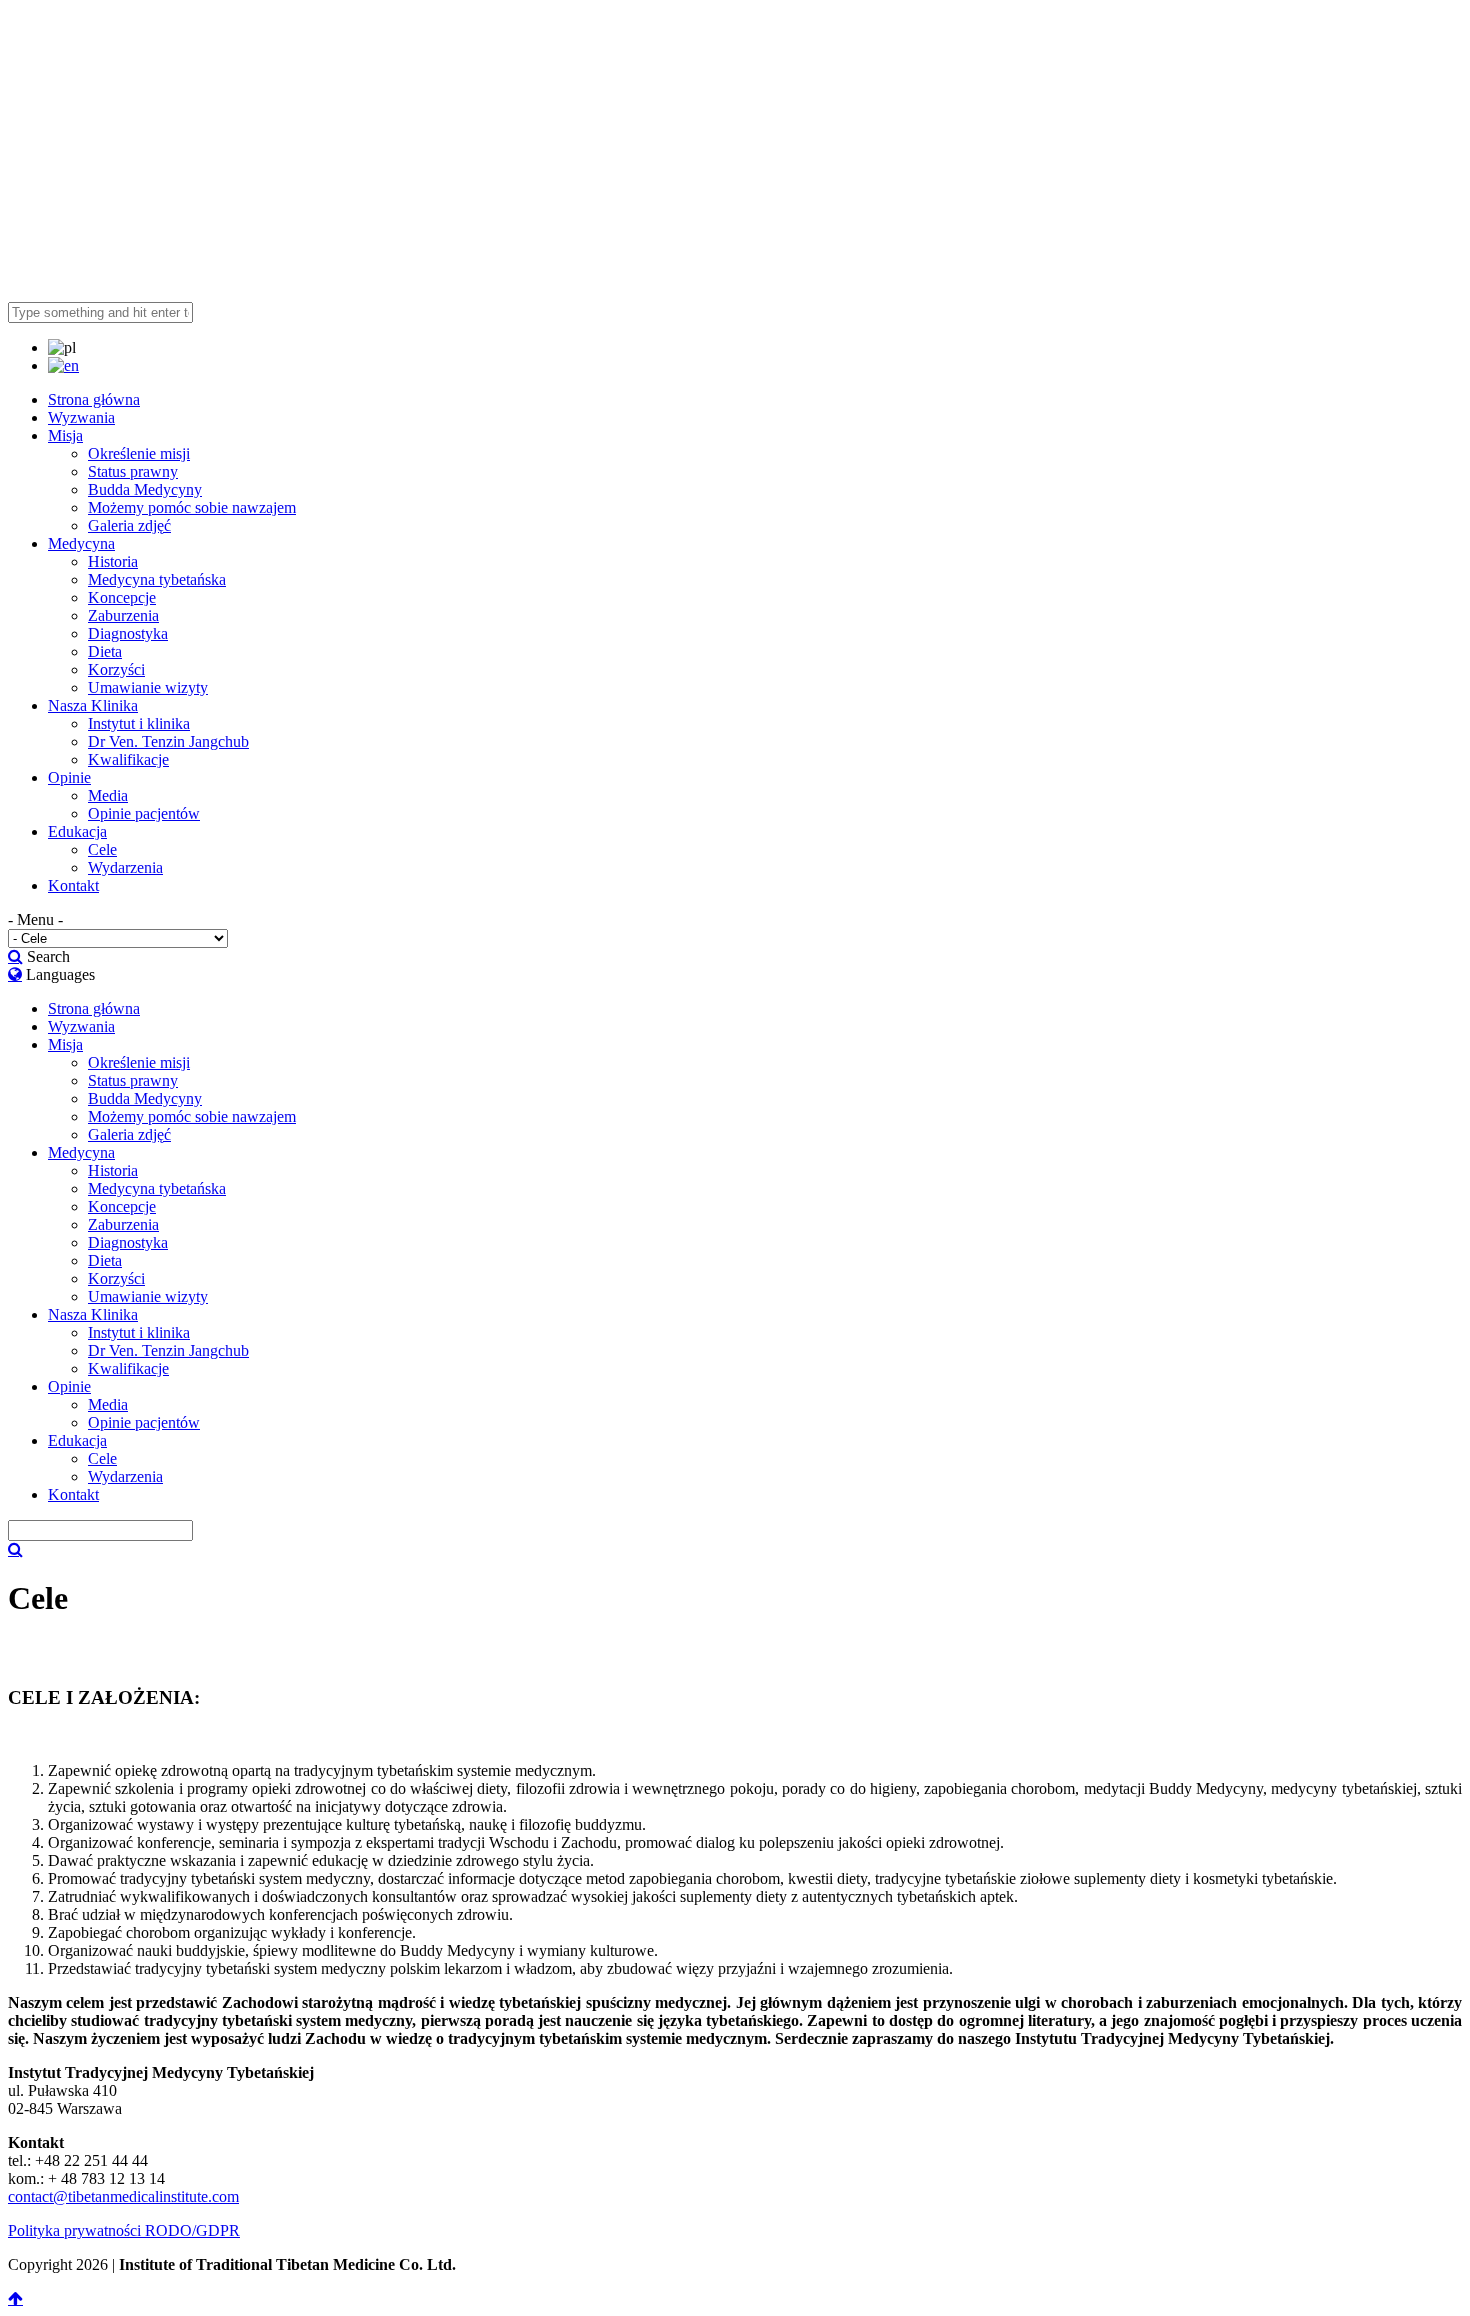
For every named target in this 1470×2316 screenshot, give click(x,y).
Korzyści (116, 669)
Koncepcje (122, 597)
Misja (65, 435)
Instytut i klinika (139, 723)
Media (108, 795)
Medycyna (81, 543)
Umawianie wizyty (148, 687)
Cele (102, 849)
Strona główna (94, 399)
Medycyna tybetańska (157, 579)
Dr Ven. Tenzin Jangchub (168, 741)
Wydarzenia (125, 867)
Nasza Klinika (93, 705)
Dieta (105, 651)
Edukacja (77, 831)
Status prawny (133, 471)
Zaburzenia (123, 615)
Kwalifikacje (128, 759)
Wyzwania (81, 417)
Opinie (69, 777)
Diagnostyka (128, 633)
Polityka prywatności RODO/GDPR (124, 2230)
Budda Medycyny (145, 489)
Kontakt (73, 885)
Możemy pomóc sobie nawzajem (192, 507)
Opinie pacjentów (144, 813)
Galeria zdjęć (129, 525)
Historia (113, 561)
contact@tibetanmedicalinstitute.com (123, 2196)
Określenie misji (139, 453)
